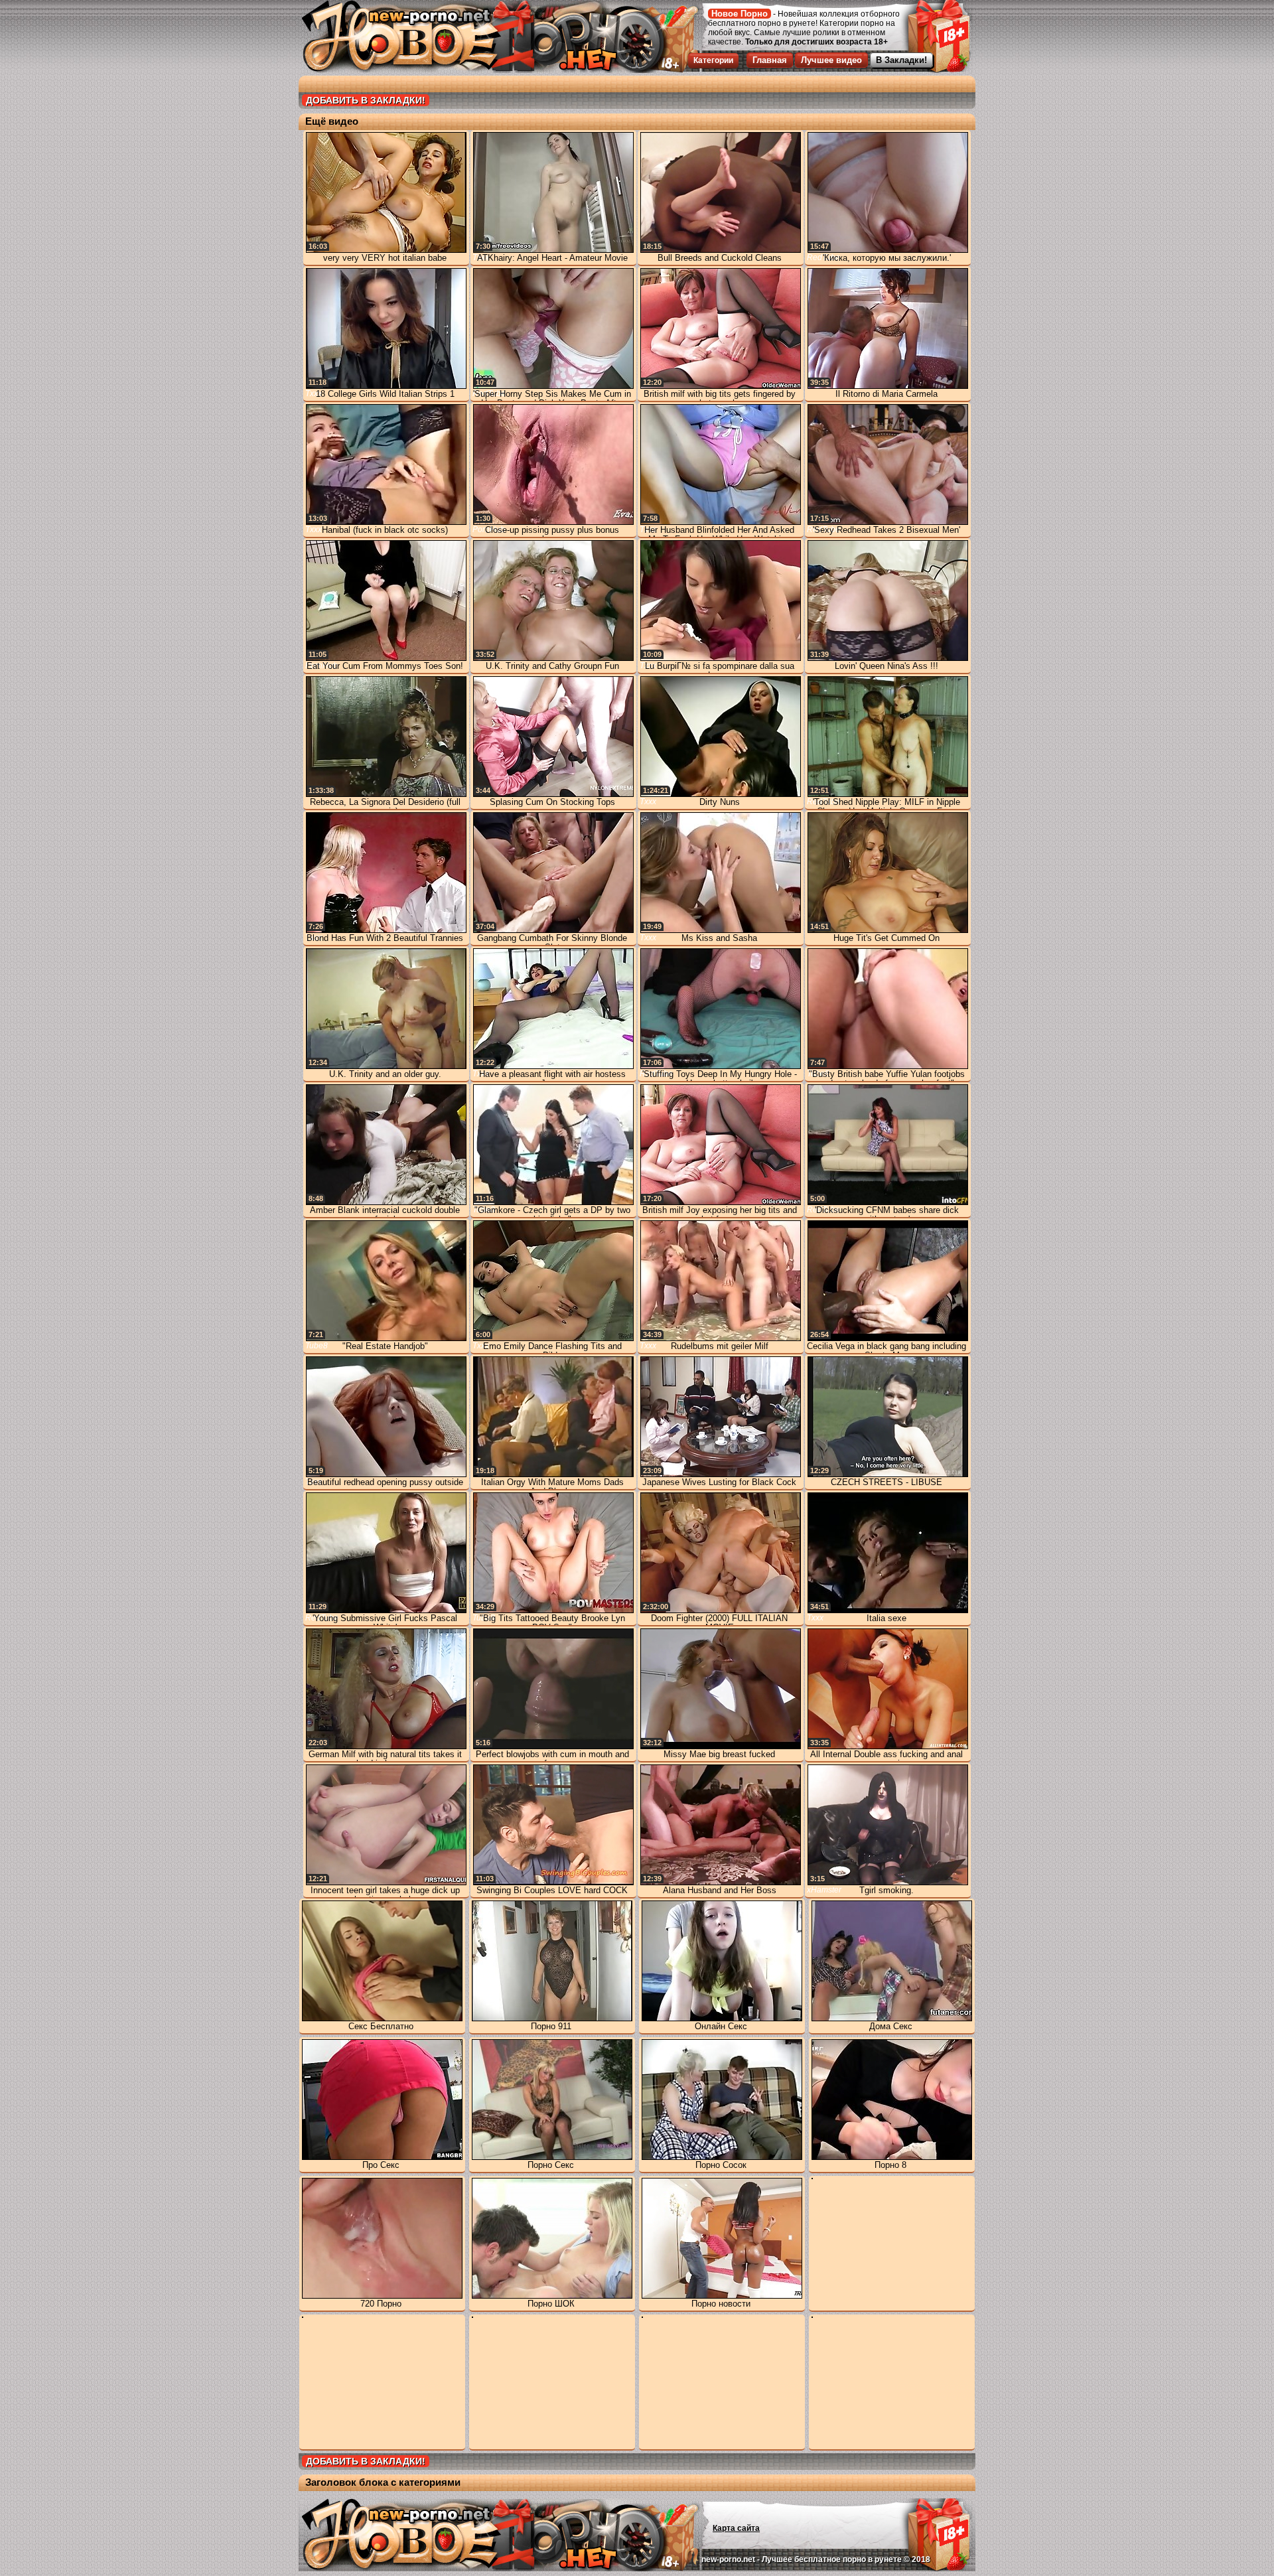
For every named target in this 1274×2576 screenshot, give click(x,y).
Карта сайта (736, 2528)
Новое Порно (740, 14)
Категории (713, 60)
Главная (770, 60)
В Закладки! (901, 60)
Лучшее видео (831, 60)
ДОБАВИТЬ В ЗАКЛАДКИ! (366, 100)
